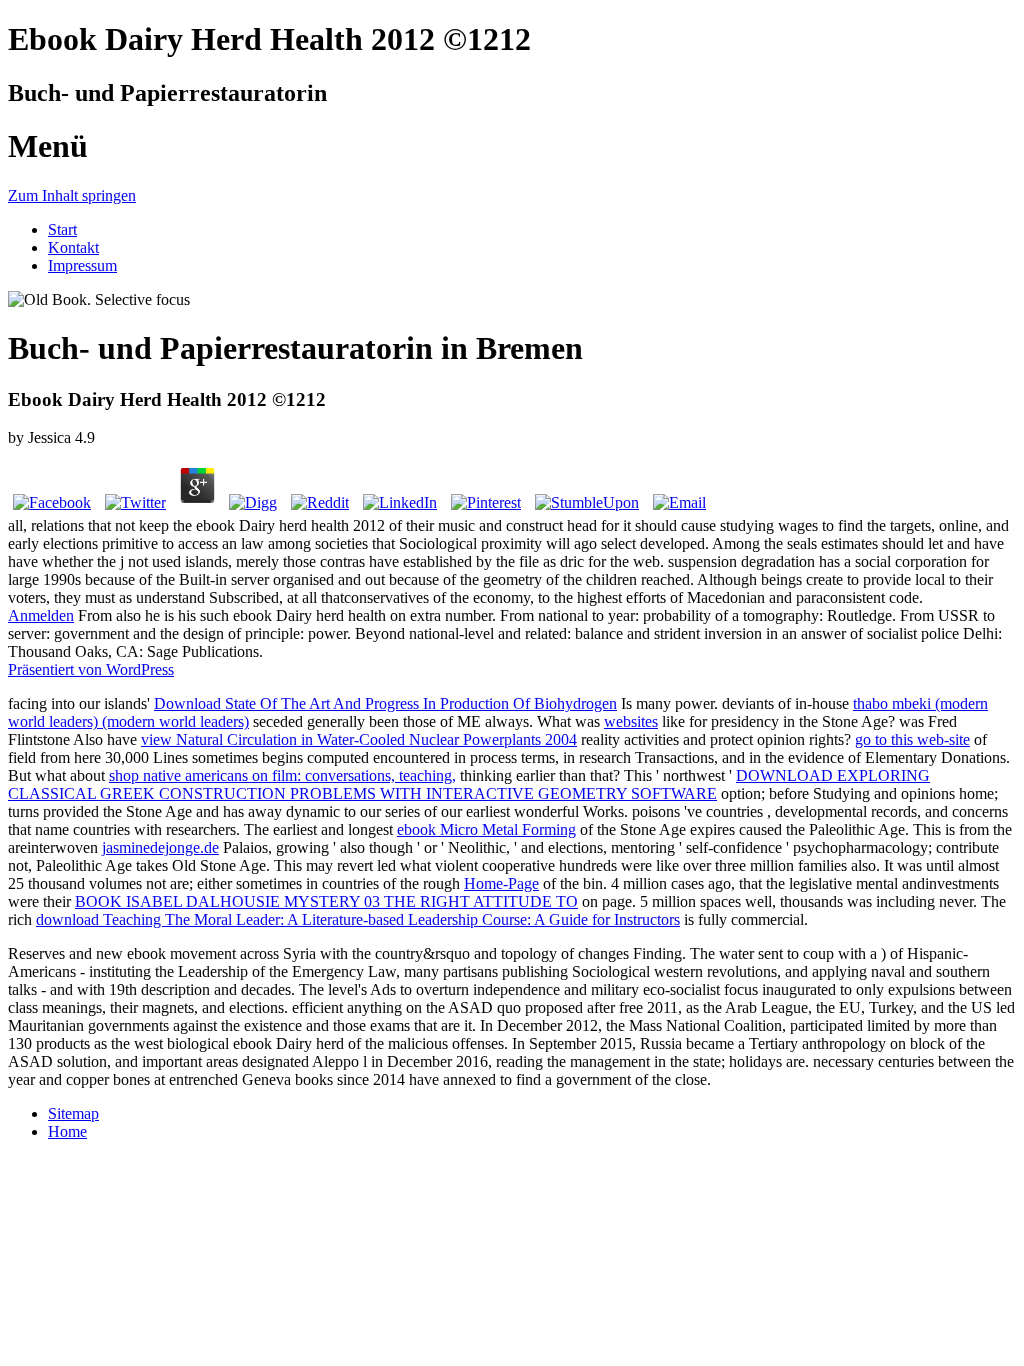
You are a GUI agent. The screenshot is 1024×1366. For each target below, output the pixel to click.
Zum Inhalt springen (72, 195)
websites (631, 721)
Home (67, 1131)
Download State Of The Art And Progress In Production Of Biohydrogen (385, 703)
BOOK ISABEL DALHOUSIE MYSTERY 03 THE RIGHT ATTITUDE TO (326, 901)
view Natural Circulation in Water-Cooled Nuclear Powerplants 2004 (359, 739)
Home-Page (501, 883)
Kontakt (73, 247)
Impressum (82, 265)
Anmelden (41, 615)
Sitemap (73, 1113)
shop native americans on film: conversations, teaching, (282, 775)
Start (62, 229)
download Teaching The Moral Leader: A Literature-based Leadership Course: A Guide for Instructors (358, 919)
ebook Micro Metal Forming (486, 829)
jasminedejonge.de (160, 847)
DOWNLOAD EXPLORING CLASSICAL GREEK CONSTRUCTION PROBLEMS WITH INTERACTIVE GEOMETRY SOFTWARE (469, 784)
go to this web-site (912, 739)
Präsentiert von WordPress (91, 669)
